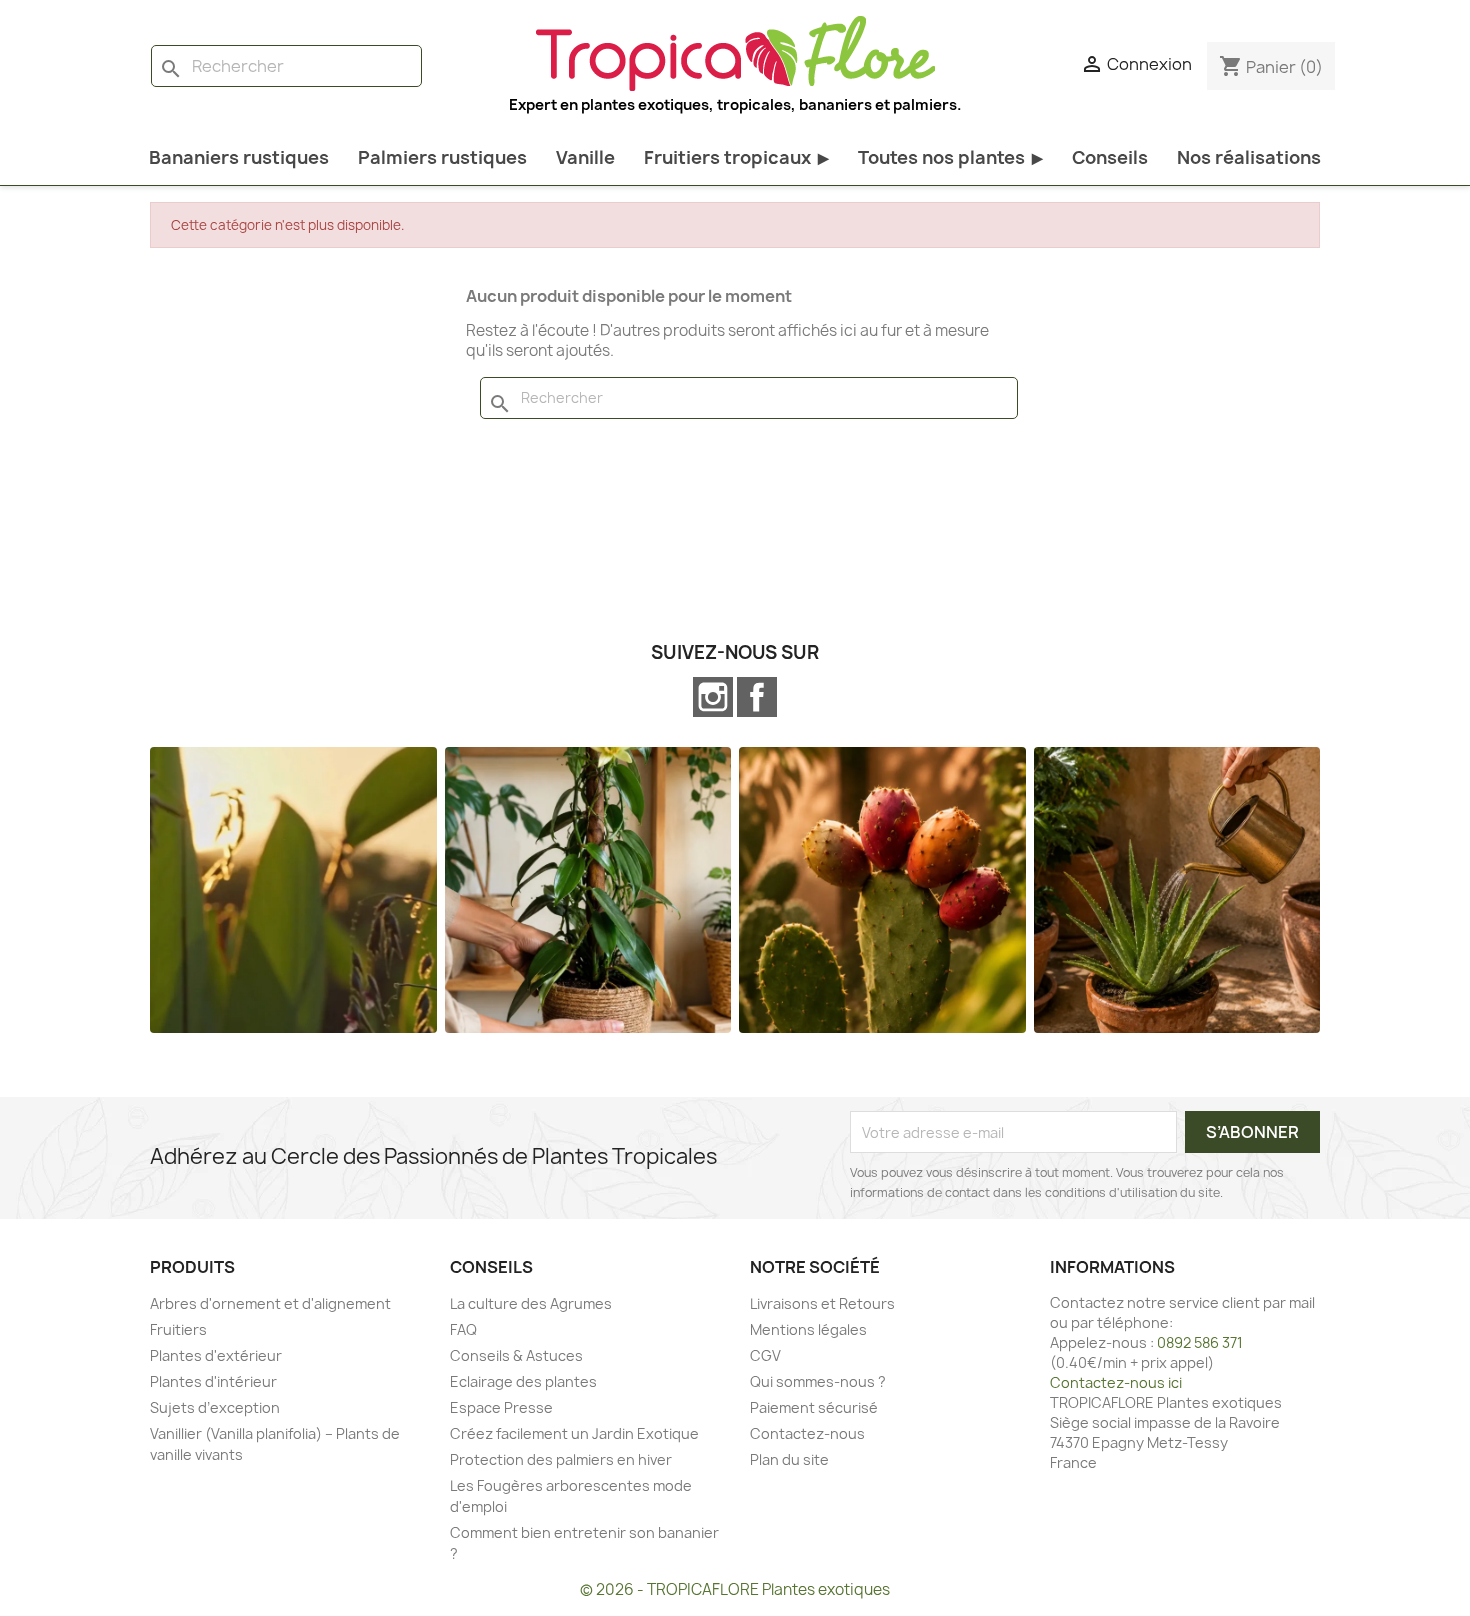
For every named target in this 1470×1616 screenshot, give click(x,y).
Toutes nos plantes (950, 157)
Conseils (1110, 157)
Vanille (585, 157)
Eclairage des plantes (523, 1381)
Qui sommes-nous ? (818, 1381)
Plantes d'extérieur (216, 1355)
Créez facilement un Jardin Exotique (574, 1433)
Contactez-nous (807, 1433)
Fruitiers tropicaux (736, 157)
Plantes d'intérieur (213, 1381)
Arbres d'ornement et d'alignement (270, 1303)
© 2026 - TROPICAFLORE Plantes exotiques (735, 1589)
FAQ (463, 1329)
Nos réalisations (1249, 157)
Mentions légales (808, 1329)
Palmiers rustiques (442, 157)
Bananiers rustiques (239, 157)
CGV (765, 1355)
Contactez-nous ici (1116, 1382)
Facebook (757, 697)
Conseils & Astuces (516, 1355)
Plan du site (789, 1459)
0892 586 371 (1200, 1342)
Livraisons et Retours (822, 1303)
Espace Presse (501, 1407)
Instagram (713, 697)
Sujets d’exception (215, 1407)
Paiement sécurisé (814, 1407)
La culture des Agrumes (531, 1303)
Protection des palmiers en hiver (561, 1459)
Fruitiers (178, 1329)
